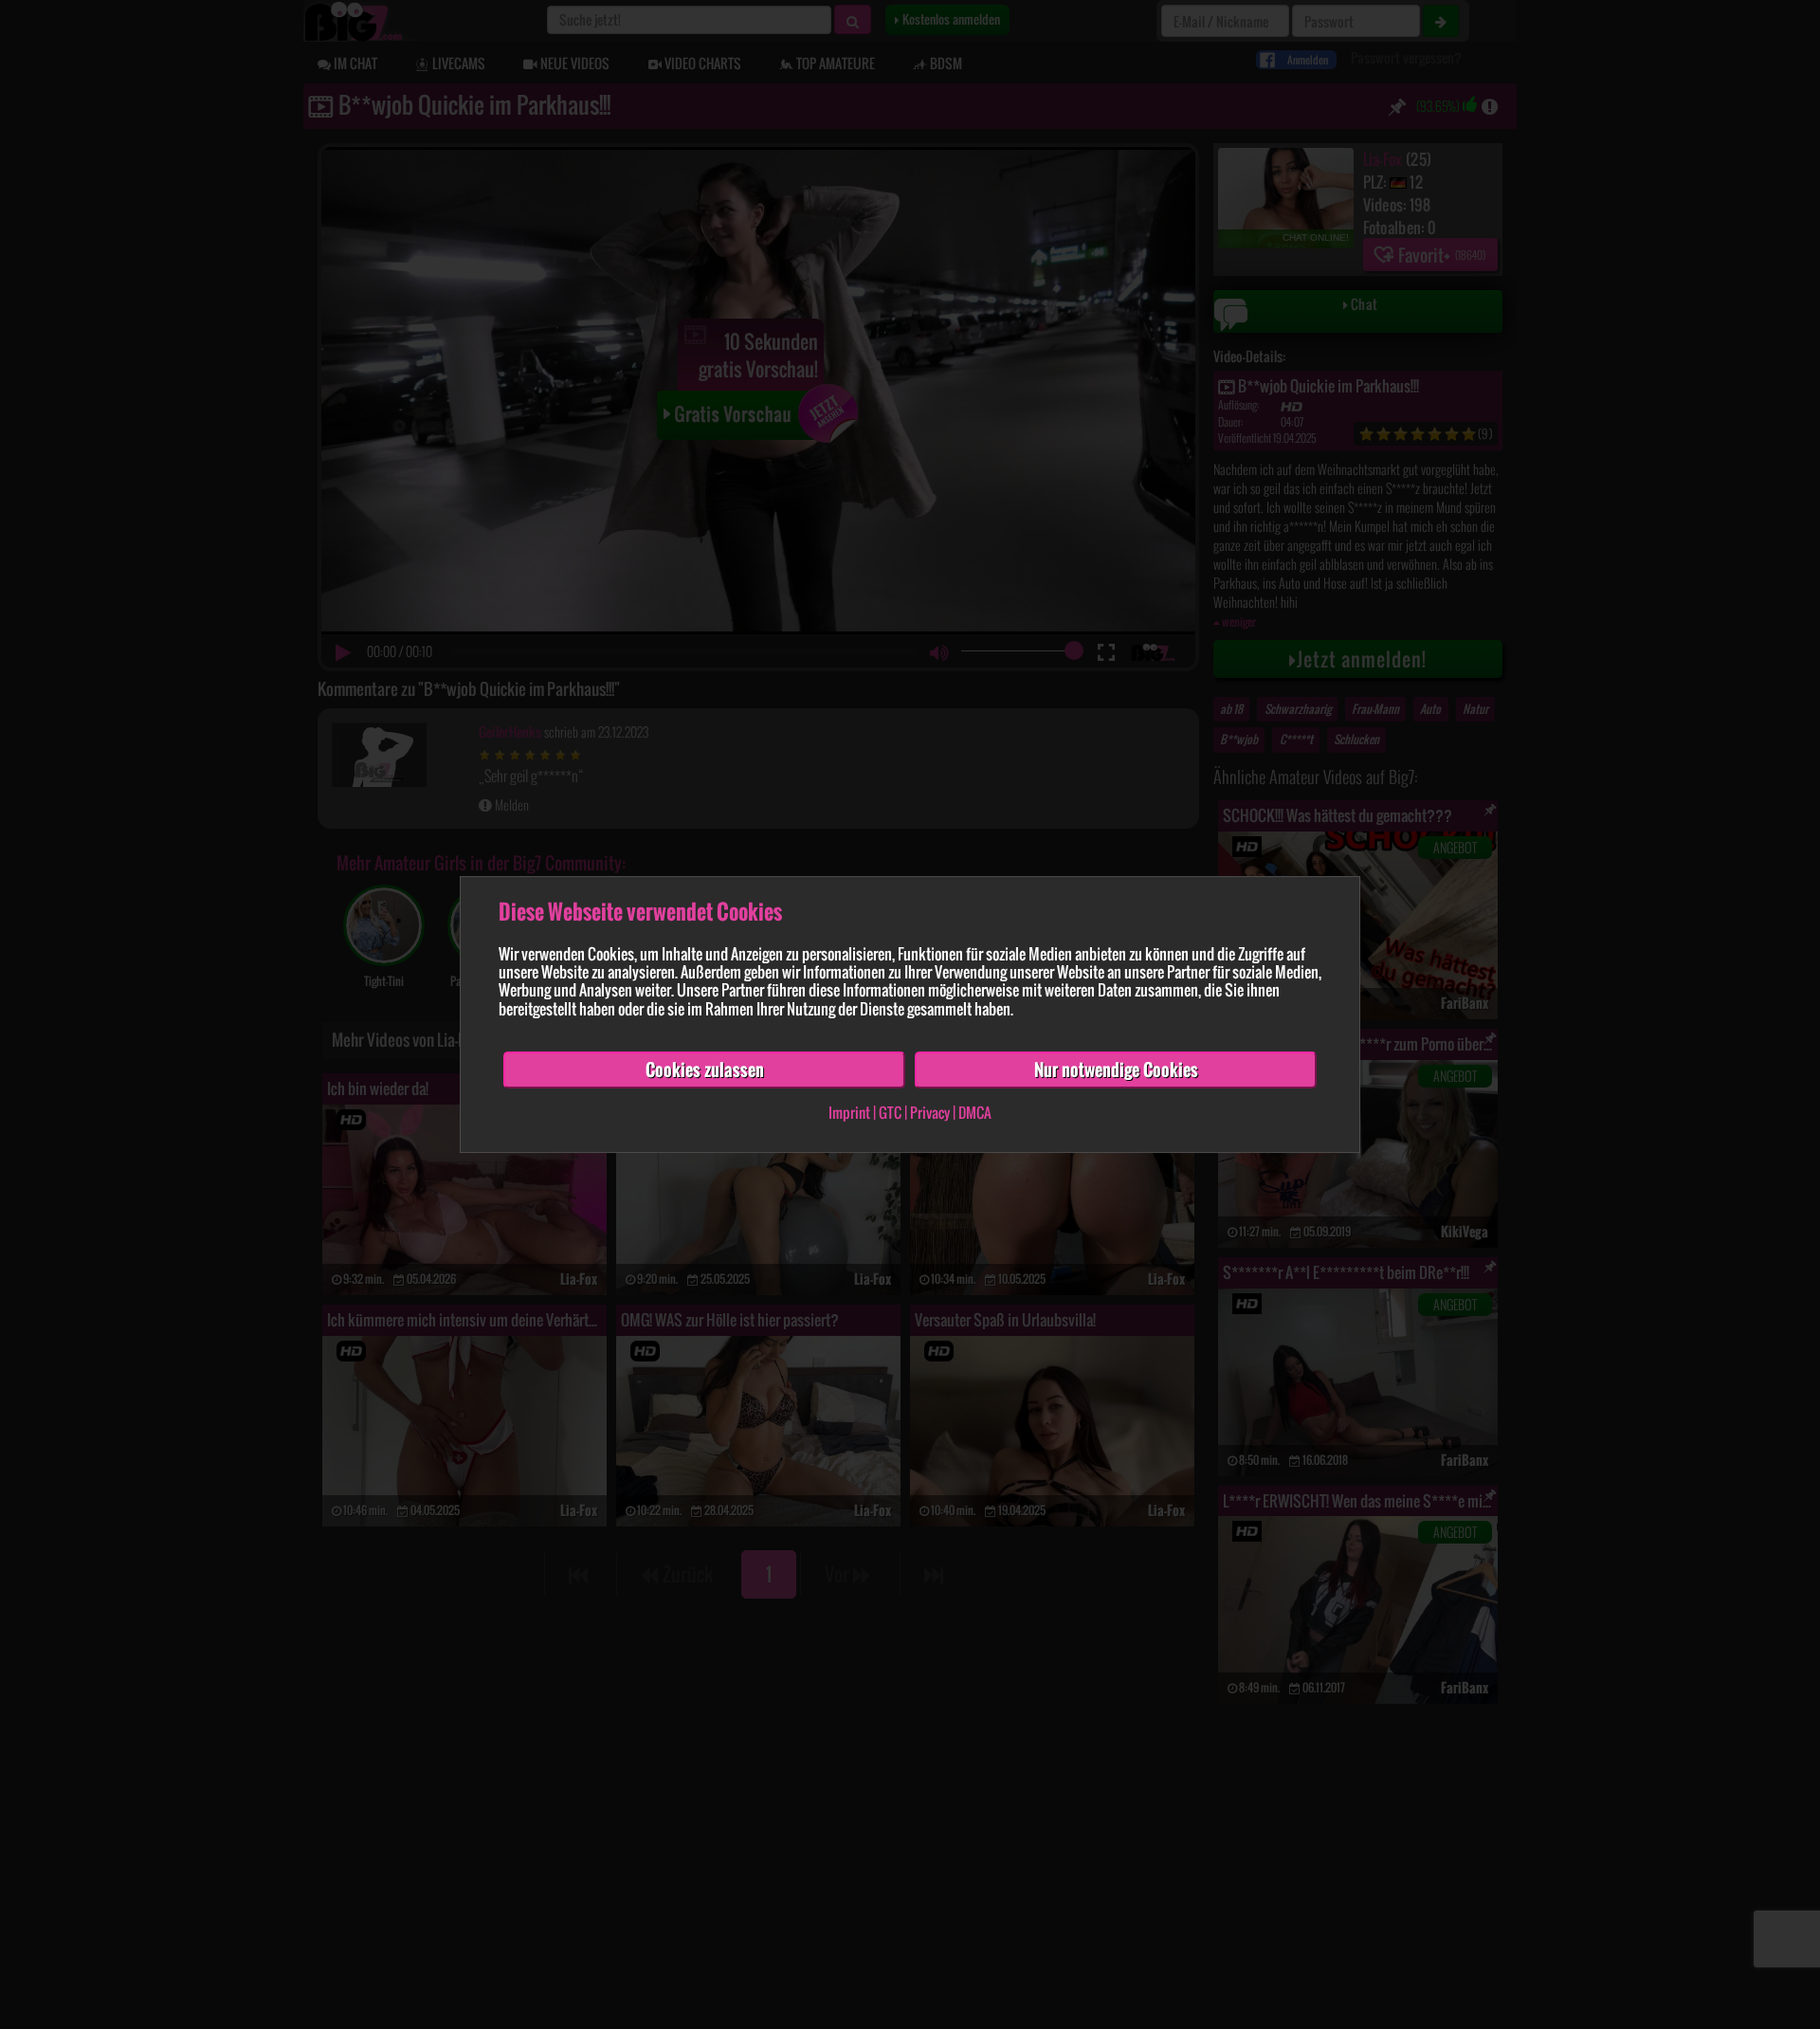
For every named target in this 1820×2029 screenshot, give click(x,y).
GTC (890, 1113)
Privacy (930, 1113)
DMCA (975, 1113)
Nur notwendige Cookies (1116, 1069)
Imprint (849, 1113)
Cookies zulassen (705, 1069)
